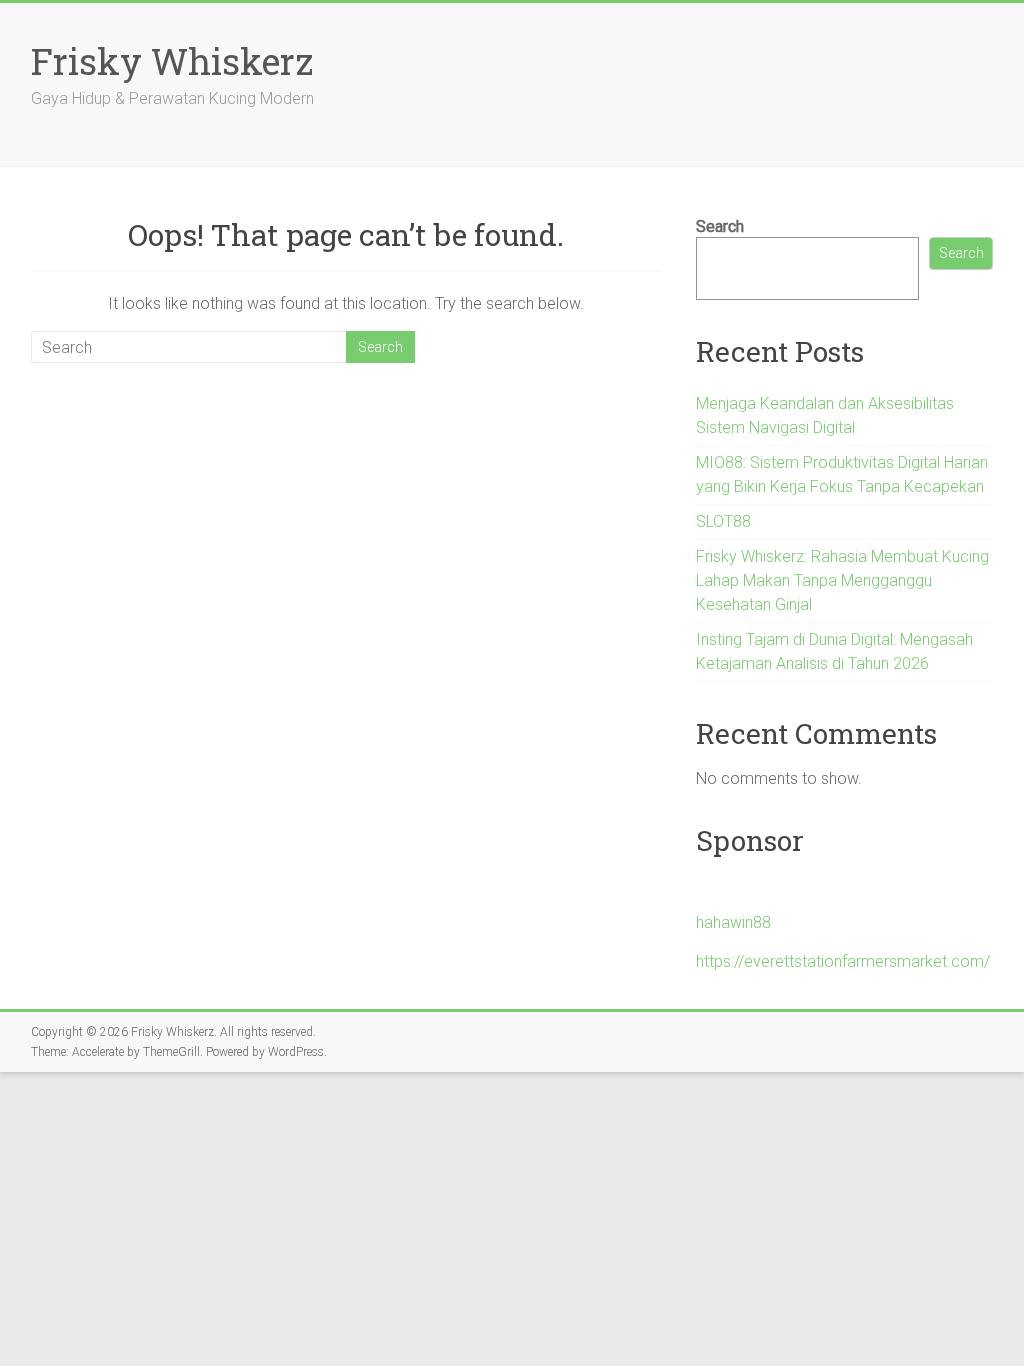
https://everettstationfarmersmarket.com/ (843, 961)
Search (720, 226)
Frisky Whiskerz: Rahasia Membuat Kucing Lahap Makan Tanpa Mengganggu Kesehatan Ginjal (842, 580)
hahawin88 (733, 922)
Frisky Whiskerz (172, 61)
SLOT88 (723, 521)
